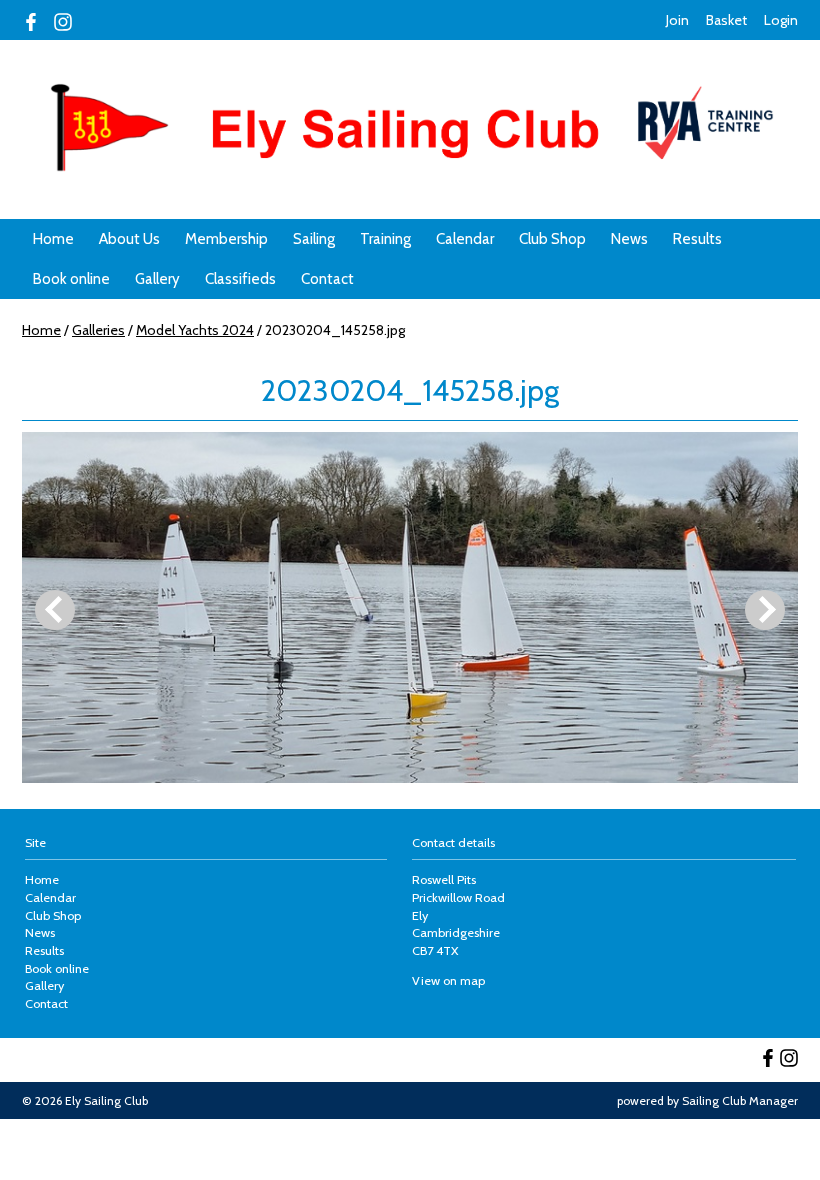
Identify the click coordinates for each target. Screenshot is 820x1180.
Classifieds (240, 279)
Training (385, 239)
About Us (129, 239)
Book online (71, 279)
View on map (448, 980)
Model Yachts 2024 (195, 330)
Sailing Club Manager (740, 1100)
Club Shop (552, 239)
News (629, 239)
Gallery (157, 279)
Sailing (314, 239)
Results (697, 239)
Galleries (98, 330)
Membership (226, 239)
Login (781, 20)
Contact (327, 279)
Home (53, 239)
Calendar (465, 239)
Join (677, 20)
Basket (726, 20)
